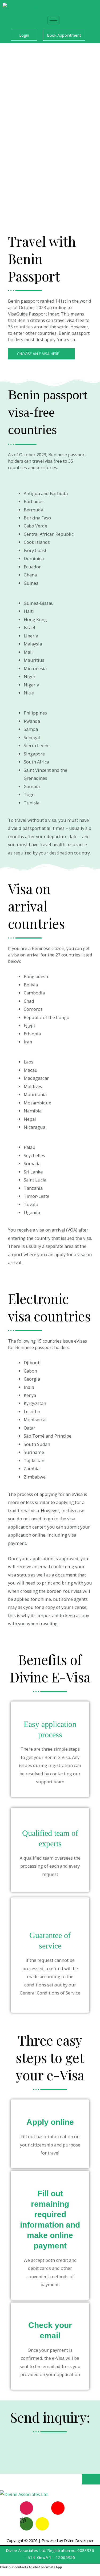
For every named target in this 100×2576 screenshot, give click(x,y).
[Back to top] (91, 2479)
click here (32, 1262)
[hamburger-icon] (53, 20)
